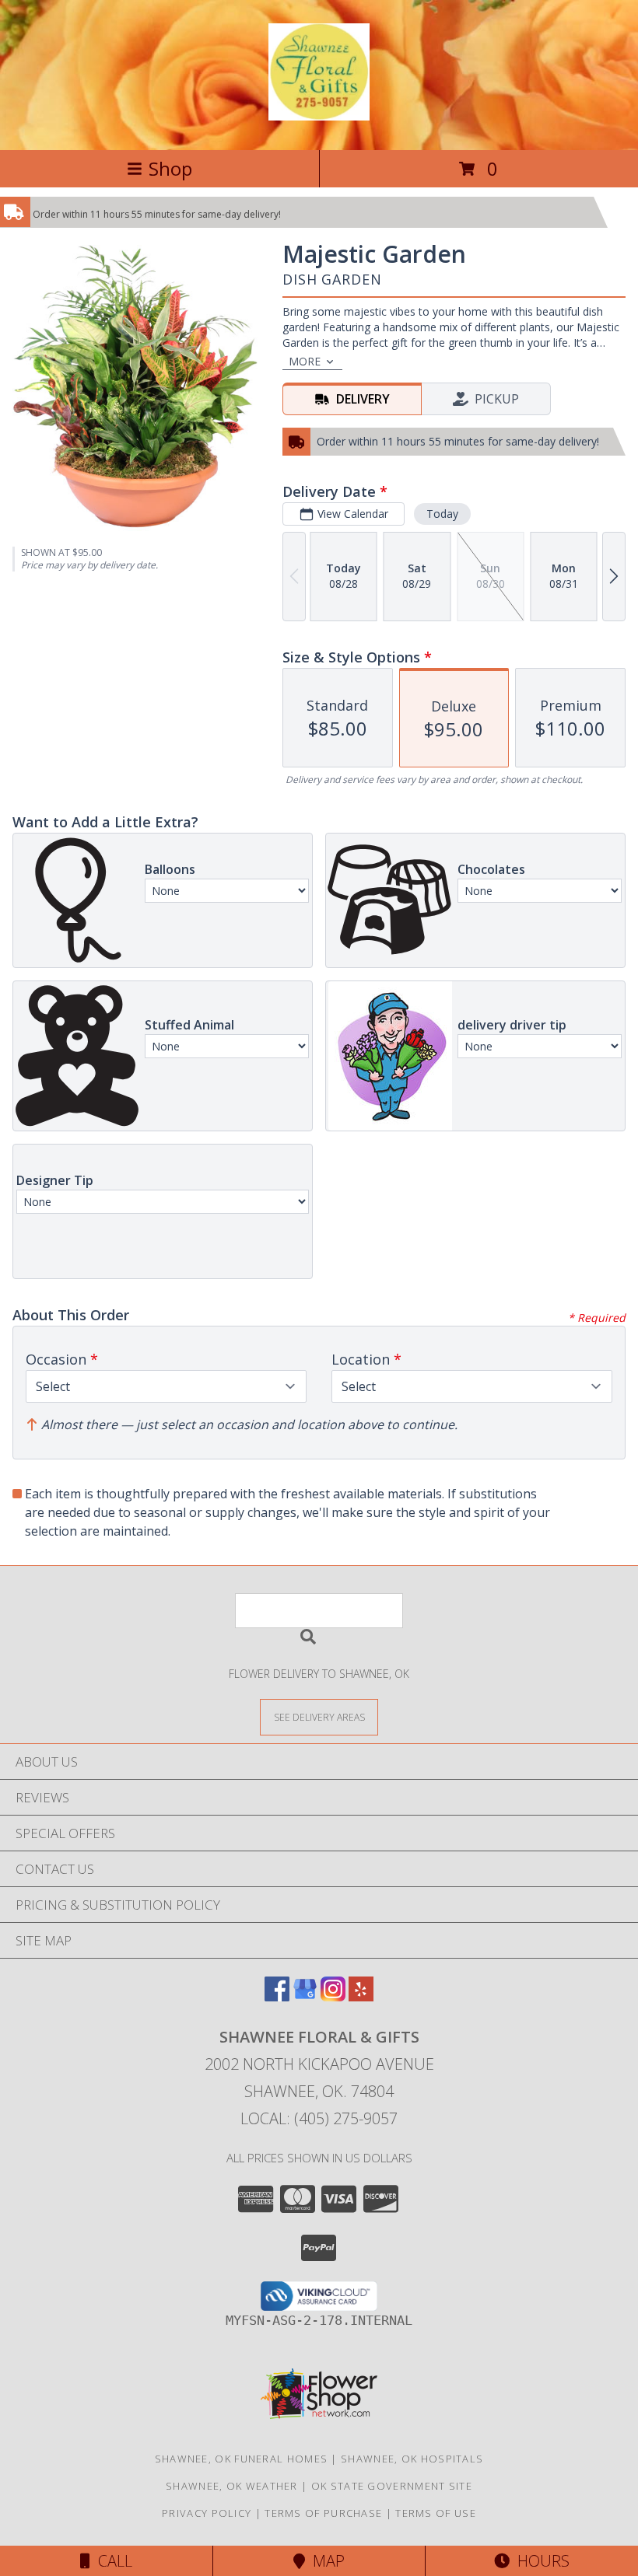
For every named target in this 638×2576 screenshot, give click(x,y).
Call (111, 2561)
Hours (540, 2561)
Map (325, 2561)
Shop (170, 168)
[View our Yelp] (361, 1996)
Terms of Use (436, 2513)
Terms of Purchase (323, 2513)
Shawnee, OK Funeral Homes (242, 2459)
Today (442, 514)
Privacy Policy (207, 2513)
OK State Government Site (392, 2486)
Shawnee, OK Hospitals (412, 2459)
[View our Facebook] (277, 1996)
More (305, 361)
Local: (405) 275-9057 (319, 2118)
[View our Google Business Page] (305, 1996)
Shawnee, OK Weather (232, 2486)
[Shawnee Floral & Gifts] (319, 112)
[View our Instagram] (333, 1996)
